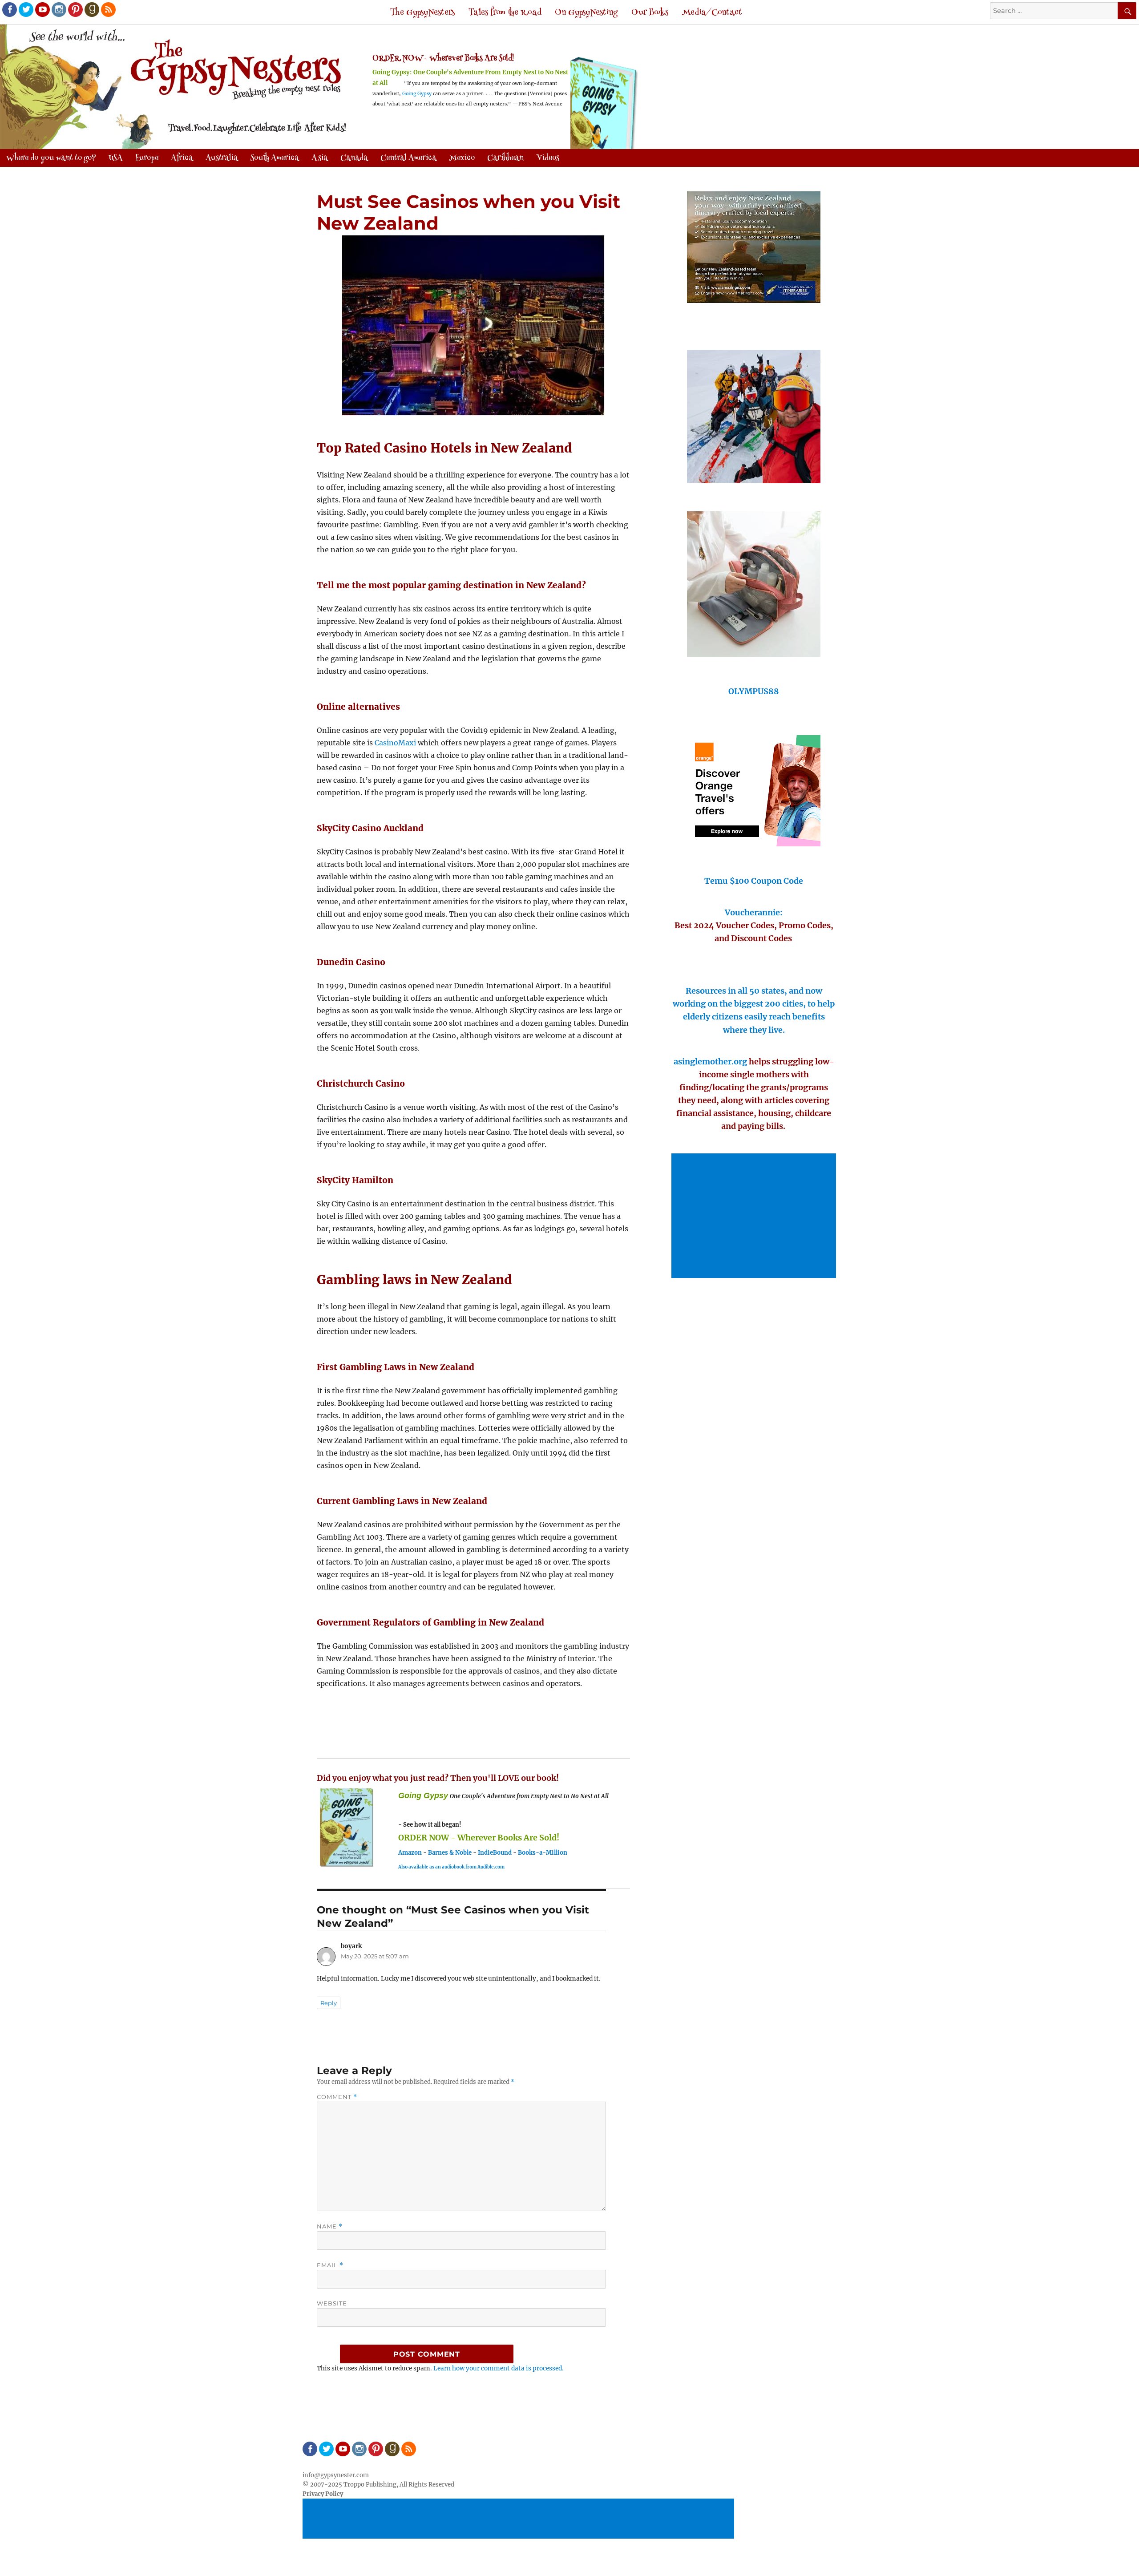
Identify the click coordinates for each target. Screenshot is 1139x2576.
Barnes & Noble (450, 1853)
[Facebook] (9, 9)
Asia (320, 158)
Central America (408, 158)
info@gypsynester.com (336, 2475)
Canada (354, 158)
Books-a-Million (543, 1853)
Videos (548, 158)
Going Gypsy (417, 94)
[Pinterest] (75, 9)
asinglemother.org (710, 1062)
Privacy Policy (323, 2494)
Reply (329, 2003)
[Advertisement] (755, 1217)
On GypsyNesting (586, 13)
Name (330, 2226)
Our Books (650, 13)
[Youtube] (42, 9)
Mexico (462, 158)
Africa (182, 158)
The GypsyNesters (422, 13)
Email (330, 2265)
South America (275, 158)
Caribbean (505, 158)
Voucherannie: (754, 912)
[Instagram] (58, 9)
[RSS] (108, 9)
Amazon (410, 1853)
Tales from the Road (505, 13)
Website (332, 2303)
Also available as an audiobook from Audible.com (451, 1867)
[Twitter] (25, 9)
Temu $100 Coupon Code (754, 881)
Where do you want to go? (51, 158)
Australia (222, 158)
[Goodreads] (91, 9)
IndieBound (495, 1853)
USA (116, 158)
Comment (337, 2097)
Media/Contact (712, 13)
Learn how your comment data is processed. (499, 2368)
